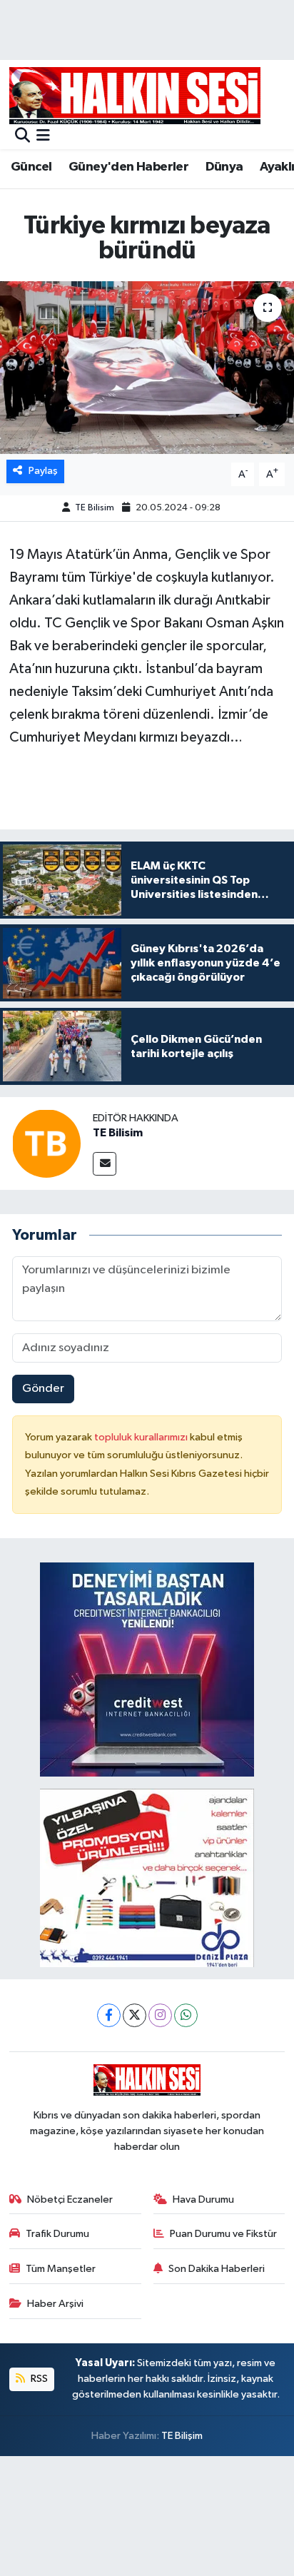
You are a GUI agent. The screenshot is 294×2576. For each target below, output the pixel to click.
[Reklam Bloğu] (147, 1669)
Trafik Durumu (57, 2234)
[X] (135, 2015)
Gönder (43, 1389)
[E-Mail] (105, 1164)
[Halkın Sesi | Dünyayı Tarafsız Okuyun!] (135, 95)
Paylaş (43, 471)
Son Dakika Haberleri (217, 2269)
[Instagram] (160, 2015)
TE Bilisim (95, 508)
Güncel (31, 167)
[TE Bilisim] (46, 1143)
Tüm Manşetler (61, 2269)
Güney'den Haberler (128, 167)
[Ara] (22, 137)
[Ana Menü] (43, 137)
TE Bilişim (182, 2436)
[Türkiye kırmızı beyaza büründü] (147, 367)
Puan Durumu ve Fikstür (223, 2234)
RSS (38, 2379)
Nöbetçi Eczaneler (70, 2199)
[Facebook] (109, 2015)
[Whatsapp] (186, 2015)
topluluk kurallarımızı (142, 1437)
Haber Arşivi (55, 2304)
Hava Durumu (203, 2199)
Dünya (224, 167)
